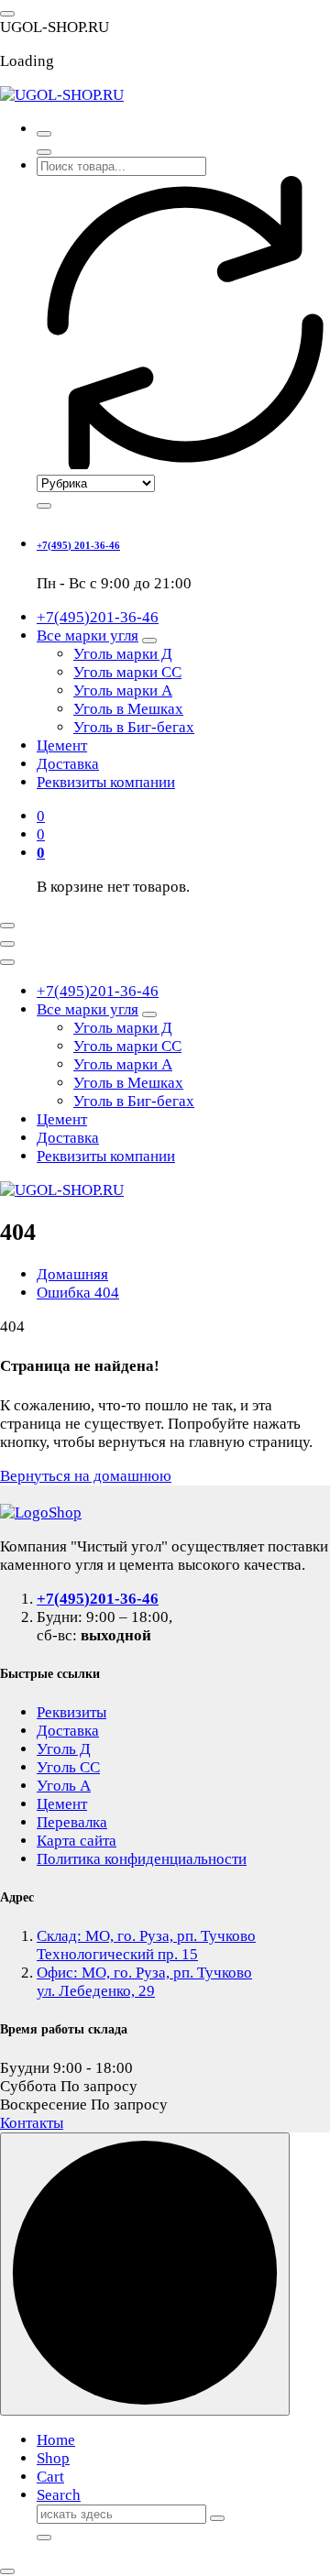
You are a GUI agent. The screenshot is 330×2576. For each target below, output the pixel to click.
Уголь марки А (123, 691)
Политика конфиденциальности (142, 1859)
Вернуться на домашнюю (86, 1476)
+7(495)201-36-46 (98, 617)
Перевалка (72, 1822)
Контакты (32, 2123)
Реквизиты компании (106, 782)
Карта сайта (77, 1841)
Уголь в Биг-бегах (134, 727)
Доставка (68, 764)
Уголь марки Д (123, 654)
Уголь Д (64, 1749)
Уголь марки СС (127, 672)
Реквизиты (71, 1712)
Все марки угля (88, 636)
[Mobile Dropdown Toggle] (149, 641)
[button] (7, 2571)
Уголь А (64, 1786)
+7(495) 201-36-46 (78, 545)
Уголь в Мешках (128, 709)
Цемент (62, 745)
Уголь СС (68, 1767)
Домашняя (72, 1274)
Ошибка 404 (78, 1293)
